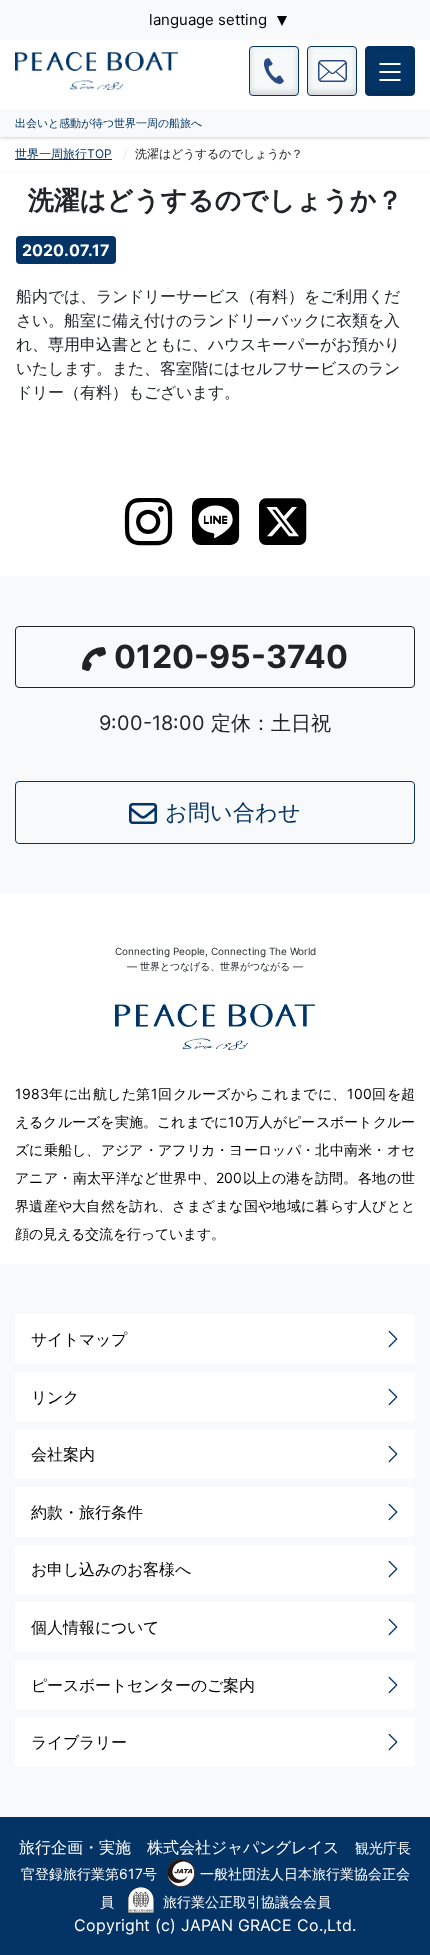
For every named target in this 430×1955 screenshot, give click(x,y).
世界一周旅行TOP (63, 153)
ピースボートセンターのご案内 (143, 1685)
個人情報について (95, 1627)
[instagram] (148, 522)
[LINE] (215, 521)
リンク (55, 1397)
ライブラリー (79, 1742)
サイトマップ (79, 1339)
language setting (208, 19)
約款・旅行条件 (87, 1512)
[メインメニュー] (390, 71)
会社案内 (63, 1454)
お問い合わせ (233, 812)
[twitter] (282, 522)
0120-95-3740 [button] (231, 656)
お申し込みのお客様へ (111, 1569)
